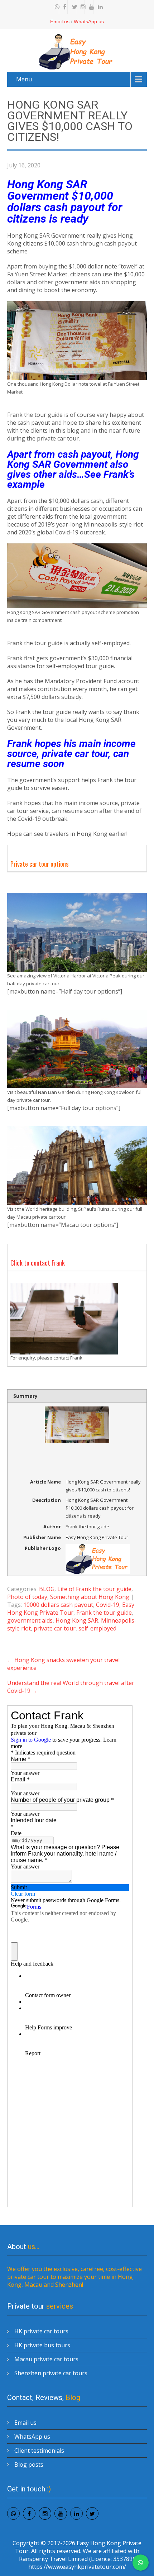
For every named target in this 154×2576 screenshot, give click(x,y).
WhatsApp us (89, 22)
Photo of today (27, 1597)
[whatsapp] (56, 7)
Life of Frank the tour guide (94, 1589)
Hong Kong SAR (77, 1620)
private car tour (55, 1628)
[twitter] (73, 7)
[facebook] (64, 7)
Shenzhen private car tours (51, 2373)
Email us (60, 22)
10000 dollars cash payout (58, 1605)
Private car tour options (39, 864)
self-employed (97, 1628)
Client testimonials (39, 2451)
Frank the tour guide (104, 1613)
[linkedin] (98, 7)
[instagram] (81, 7)
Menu (24, 79)
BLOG (47, 1589)
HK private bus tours (42, 2345)
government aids (30, 1620)
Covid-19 (108, 1605)
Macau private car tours (46, 2359)
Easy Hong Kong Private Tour (71, 1609)
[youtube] (90, 7)
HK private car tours (41, 2331)
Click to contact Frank (38, 1263)
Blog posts (29, 2465)
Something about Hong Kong (90, 1597)
